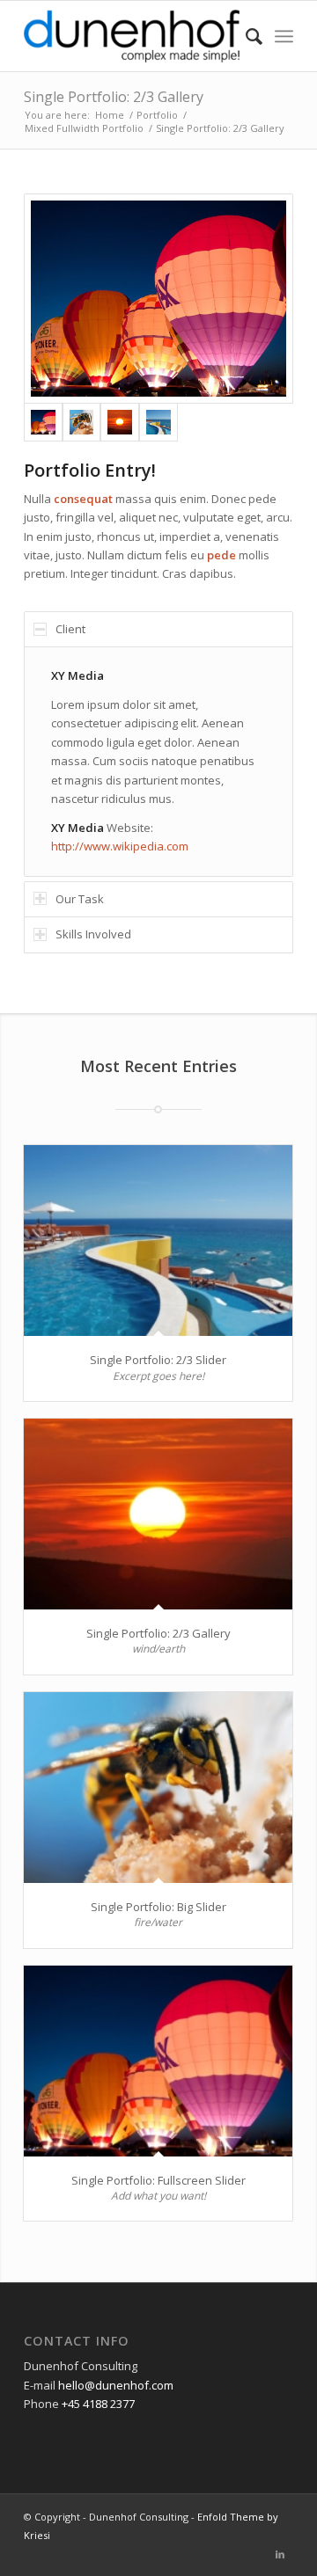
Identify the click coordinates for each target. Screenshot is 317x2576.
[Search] (245, 36)
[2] (158, 299)
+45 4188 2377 (98, 2404)
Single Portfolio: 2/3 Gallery (114, 97)
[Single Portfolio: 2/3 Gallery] (158, 1514)
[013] (120, 422)
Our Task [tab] (80, 899)
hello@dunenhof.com (116, 2385)
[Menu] (284, 36)
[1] (158, 422)
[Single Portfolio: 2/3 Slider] (158, 1241)
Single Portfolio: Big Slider (158, 1907)
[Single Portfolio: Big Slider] (158, 1788)
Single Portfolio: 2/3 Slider (158, 1360)
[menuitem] (245, 36)
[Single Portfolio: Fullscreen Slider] (158, 2061)
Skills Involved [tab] (93, 934)
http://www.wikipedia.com (120, 846)
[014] (82, 422)
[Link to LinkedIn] (280, 2554)
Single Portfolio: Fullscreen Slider (158, 2180)
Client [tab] (70, 629)
